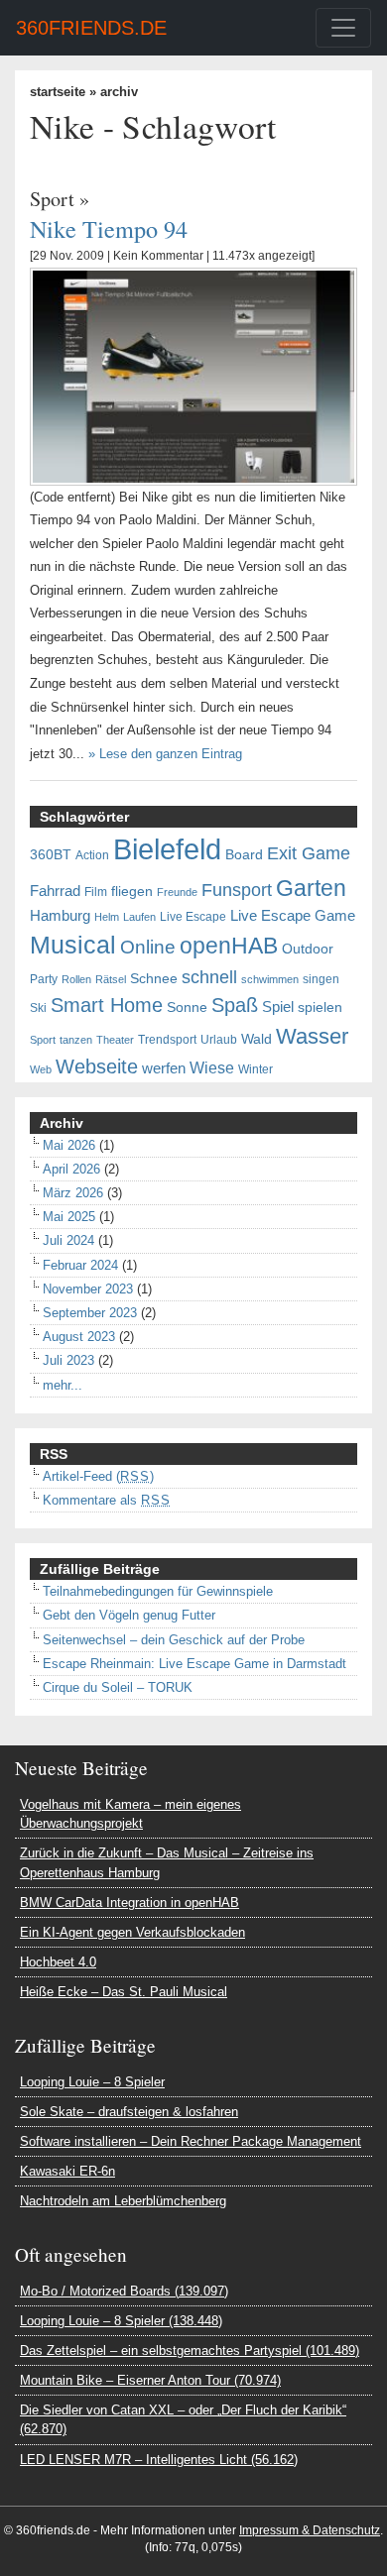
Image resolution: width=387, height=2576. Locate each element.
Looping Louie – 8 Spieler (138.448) (121, 2321)
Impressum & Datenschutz (310, 2530)
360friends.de (91, 28)
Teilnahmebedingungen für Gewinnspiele (158, 1591)
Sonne (187, 1008)
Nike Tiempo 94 (109, 228)
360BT (51, 855)
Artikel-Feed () (98, 1476)
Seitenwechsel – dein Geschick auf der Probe (174, 1640)
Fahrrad (55, 891)
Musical (73, 945)
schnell (209, 977)
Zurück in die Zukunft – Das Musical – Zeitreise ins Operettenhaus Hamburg (167, 1862)
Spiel (278, 1007)
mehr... (63, 1385)
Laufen (139, 917)
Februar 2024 (80, 1265)
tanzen (76, 1040)
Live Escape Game (293, 916)
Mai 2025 (69, 1217)
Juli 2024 (68, 1240)
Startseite (58, 92)
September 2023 (90, 1313)
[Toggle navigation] (343, 28)
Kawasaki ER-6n (67, 2171)
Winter (256, 1069)
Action (92, 855)
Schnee (154, 979)
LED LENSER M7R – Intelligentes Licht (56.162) (159, 2460)
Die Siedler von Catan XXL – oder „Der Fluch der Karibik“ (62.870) (183, 2419)
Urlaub (219, 1040)
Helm (107, 917)
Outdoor (308, 949)
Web (41, 1069)
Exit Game (309, 853)
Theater (115, 1040)
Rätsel (111, 979)
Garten (311, 888)
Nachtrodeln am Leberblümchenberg (123, 2201)
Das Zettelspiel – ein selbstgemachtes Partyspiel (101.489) (190, 2351)
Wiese (212, 1067)
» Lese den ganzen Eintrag (165, 754)
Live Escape (193, 917)
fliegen (132, 892)
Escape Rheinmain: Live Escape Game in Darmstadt (194, 1664)
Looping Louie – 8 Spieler (92, 2082)
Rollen (76, 979)
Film (96, 892)
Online (148, 947)
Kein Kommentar (158, 256)
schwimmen (270, 979)
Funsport (237, 890)
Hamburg (60, 916)
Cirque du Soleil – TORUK (118, 1687)
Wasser (312, 1037)
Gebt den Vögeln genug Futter (129, 1615)
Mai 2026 (69, 1145)
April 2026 (71, 1169)
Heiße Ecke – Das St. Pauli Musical (124, 1992)
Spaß (235, 1005)
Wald (257, 1039)
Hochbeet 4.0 (58, 1962)
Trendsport (167, 1040)
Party (44, 979)
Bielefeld (167, 849)
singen (321, 979)
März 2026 (73, 1193)
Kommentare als (107, 1500)
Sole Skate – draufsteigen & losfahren (129, 2112)
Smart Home (107, 1005)
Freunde (177, 892)
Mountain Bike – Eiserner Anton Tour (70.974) (150, 2380)
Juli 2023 (68, 1360)
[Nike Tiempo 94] (193, 376)
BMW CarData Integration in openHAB (129, 1903)
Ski (38, 1008)
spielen (320, 1008)
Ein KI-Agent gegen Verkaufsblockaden (132, 1932)
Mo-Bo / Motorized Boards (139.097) (124, 2291)
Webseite (97, 1066)
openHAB (229, 946)
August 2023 (79, 1337)
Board (244, 855)
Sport (52, 199)
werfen (164, 1068)
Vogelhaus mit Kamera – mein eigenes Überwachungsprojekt (130, 1814)
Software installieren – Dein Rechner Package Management (191, 2141)
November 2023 (88, 1289)
